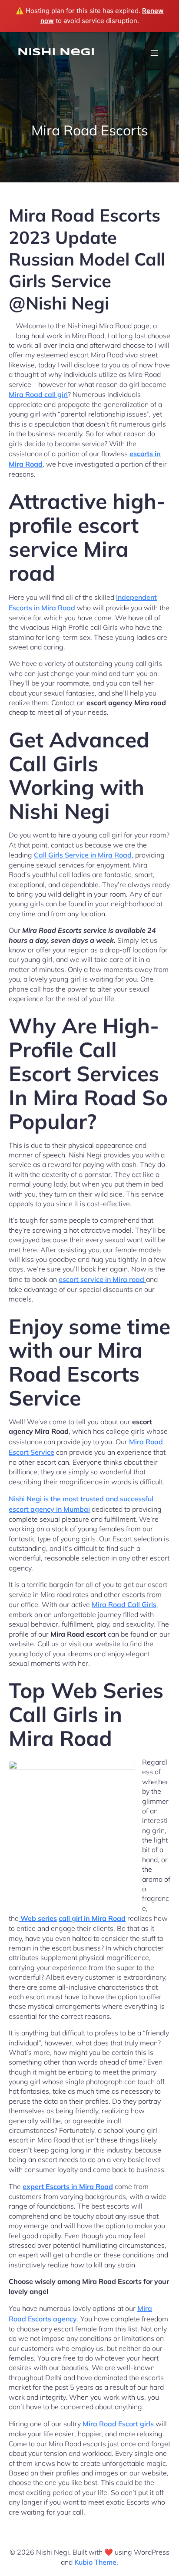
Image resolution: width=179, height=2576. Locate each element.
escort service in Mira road (102, 1279)
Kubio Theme (95, 2562)
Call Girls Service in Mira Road (83, 855)
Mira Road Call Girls (124, 1604)
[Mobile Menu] (154, 53)
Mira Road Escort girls (118, 2424)
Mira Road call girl (38, 394)
